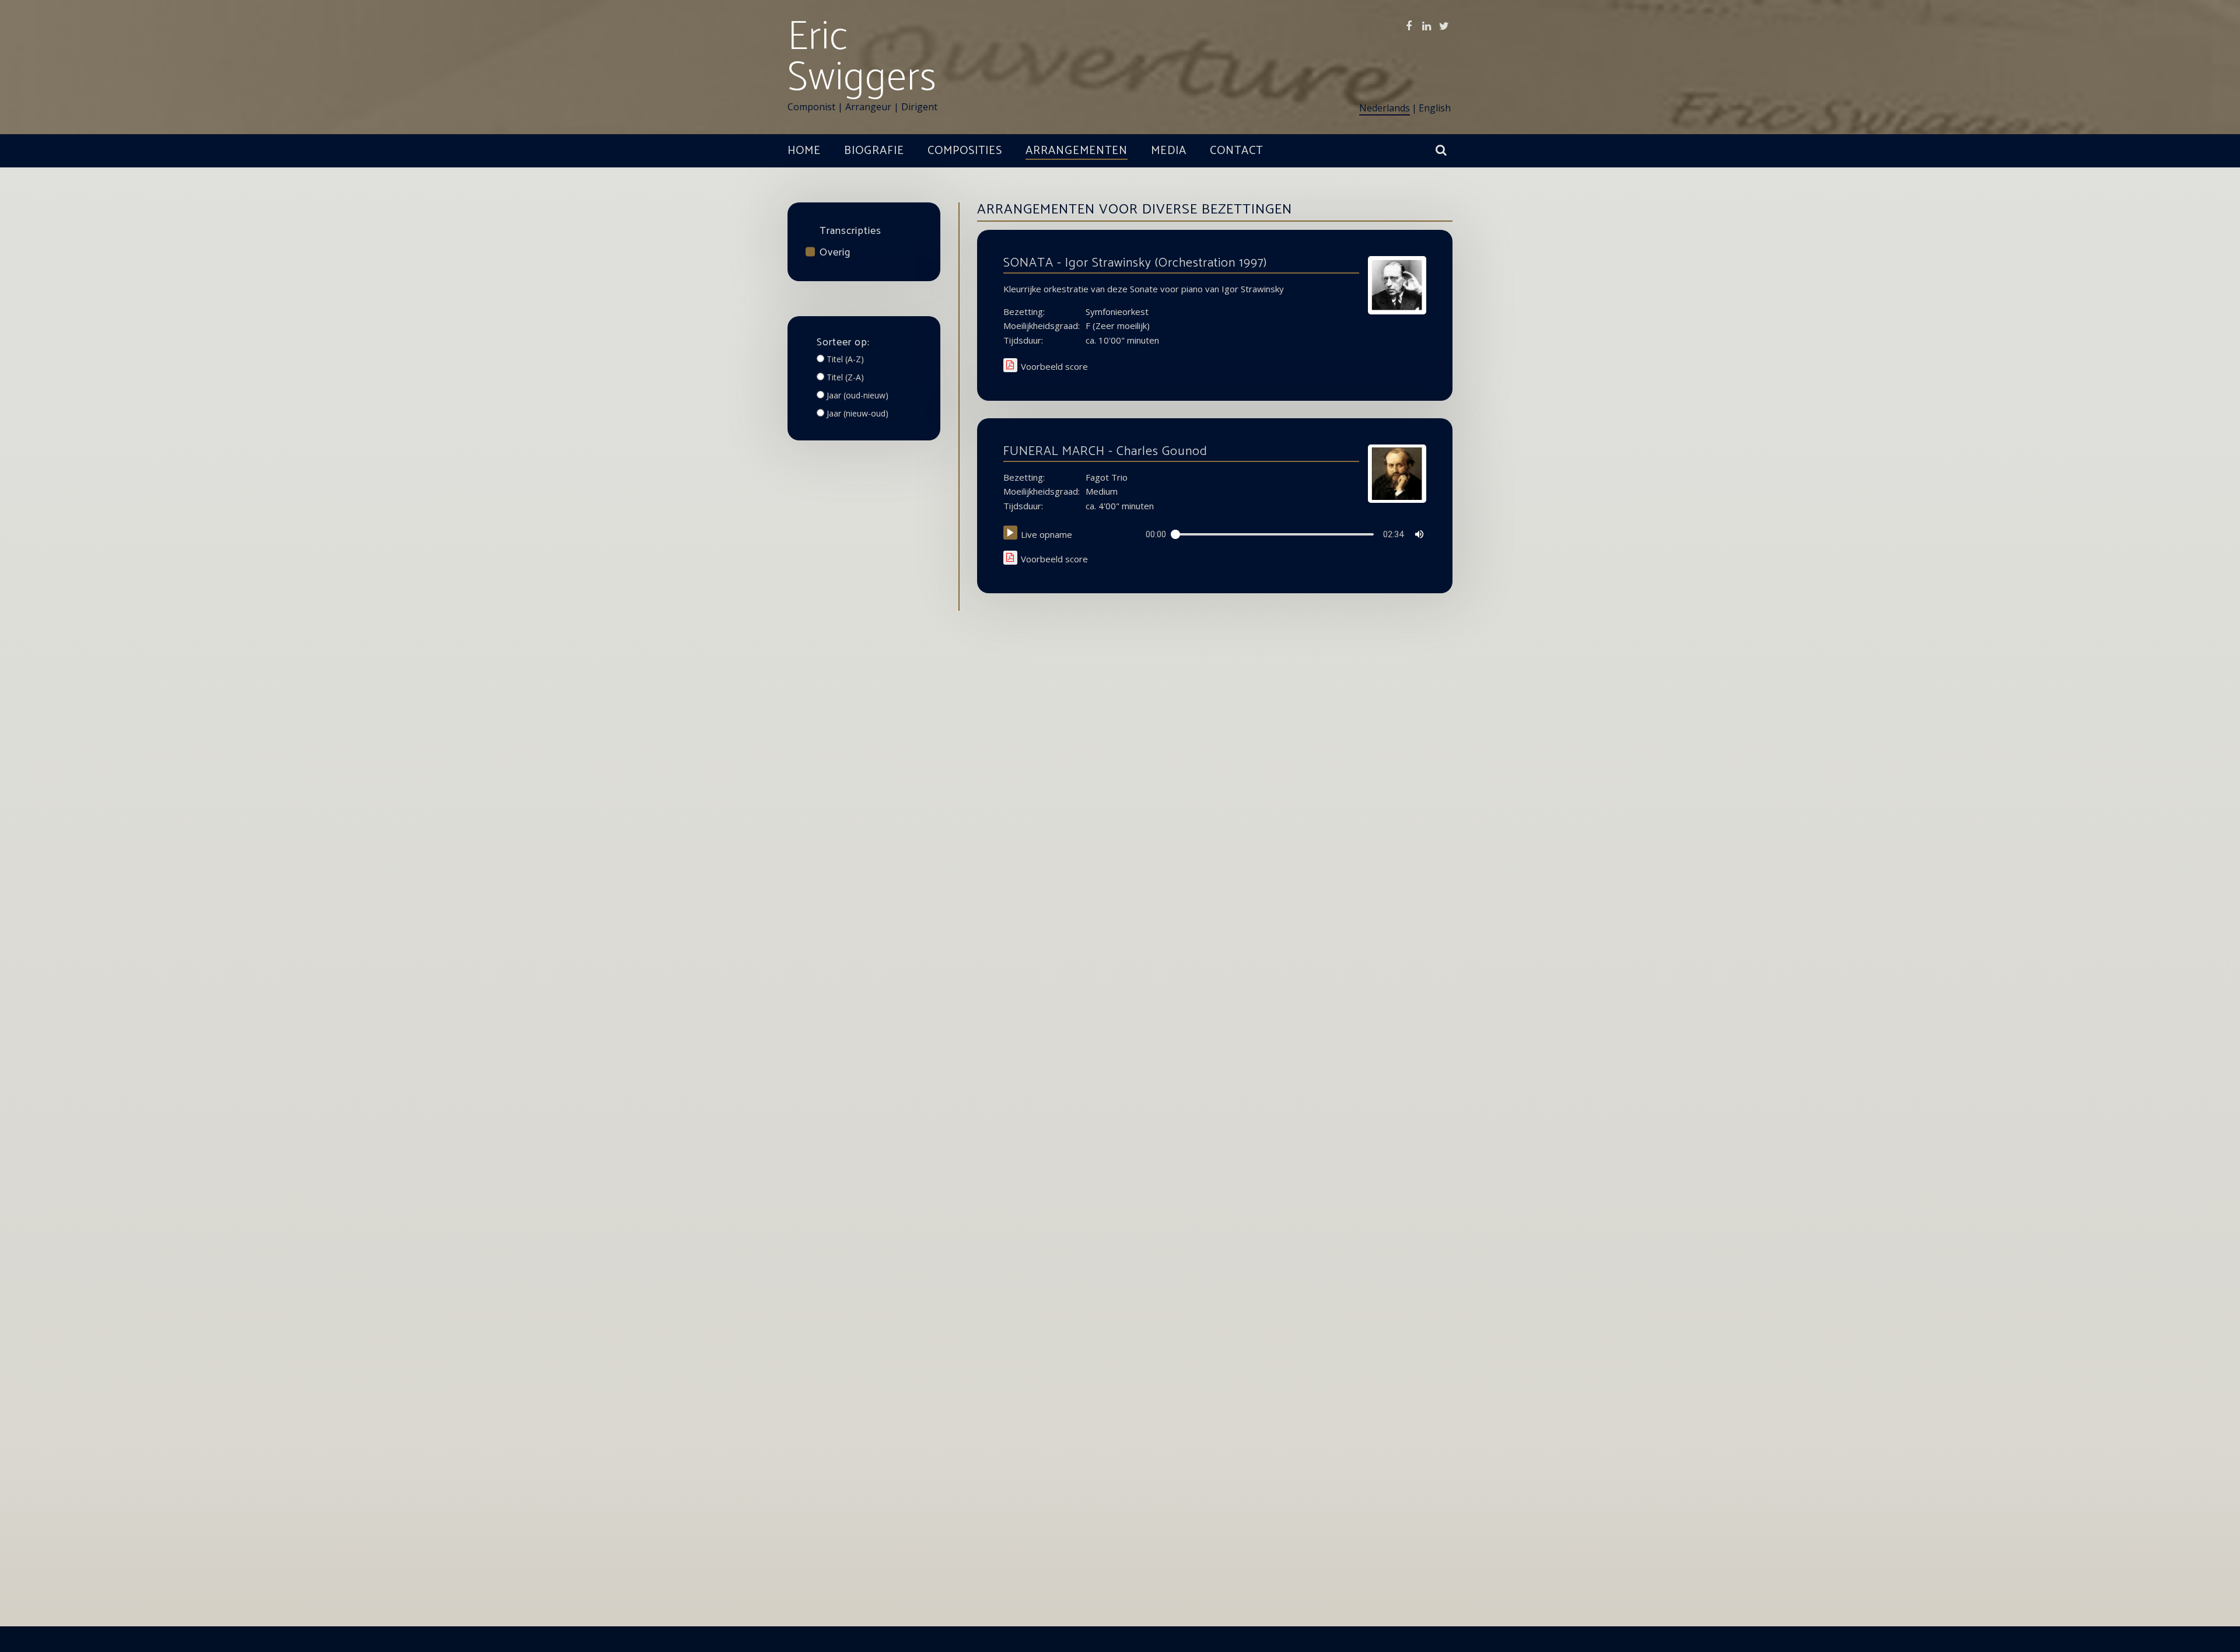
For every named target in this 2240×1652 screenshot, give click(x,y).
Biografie (874, 151)
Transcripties (850, 231)
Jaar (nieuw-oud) (857, 413)
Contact (1236, 151)
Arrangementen (1077, 151)
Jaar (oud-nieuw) (857, 395)
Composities (965, 151)
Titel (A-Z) (845, 359)
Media (1169, 151)
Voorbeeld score (1054, 367)
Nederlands (1385, 108)
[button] (1010, 533)
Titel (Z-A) (845, 377)
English (1435, 108)
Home (804, 151)
